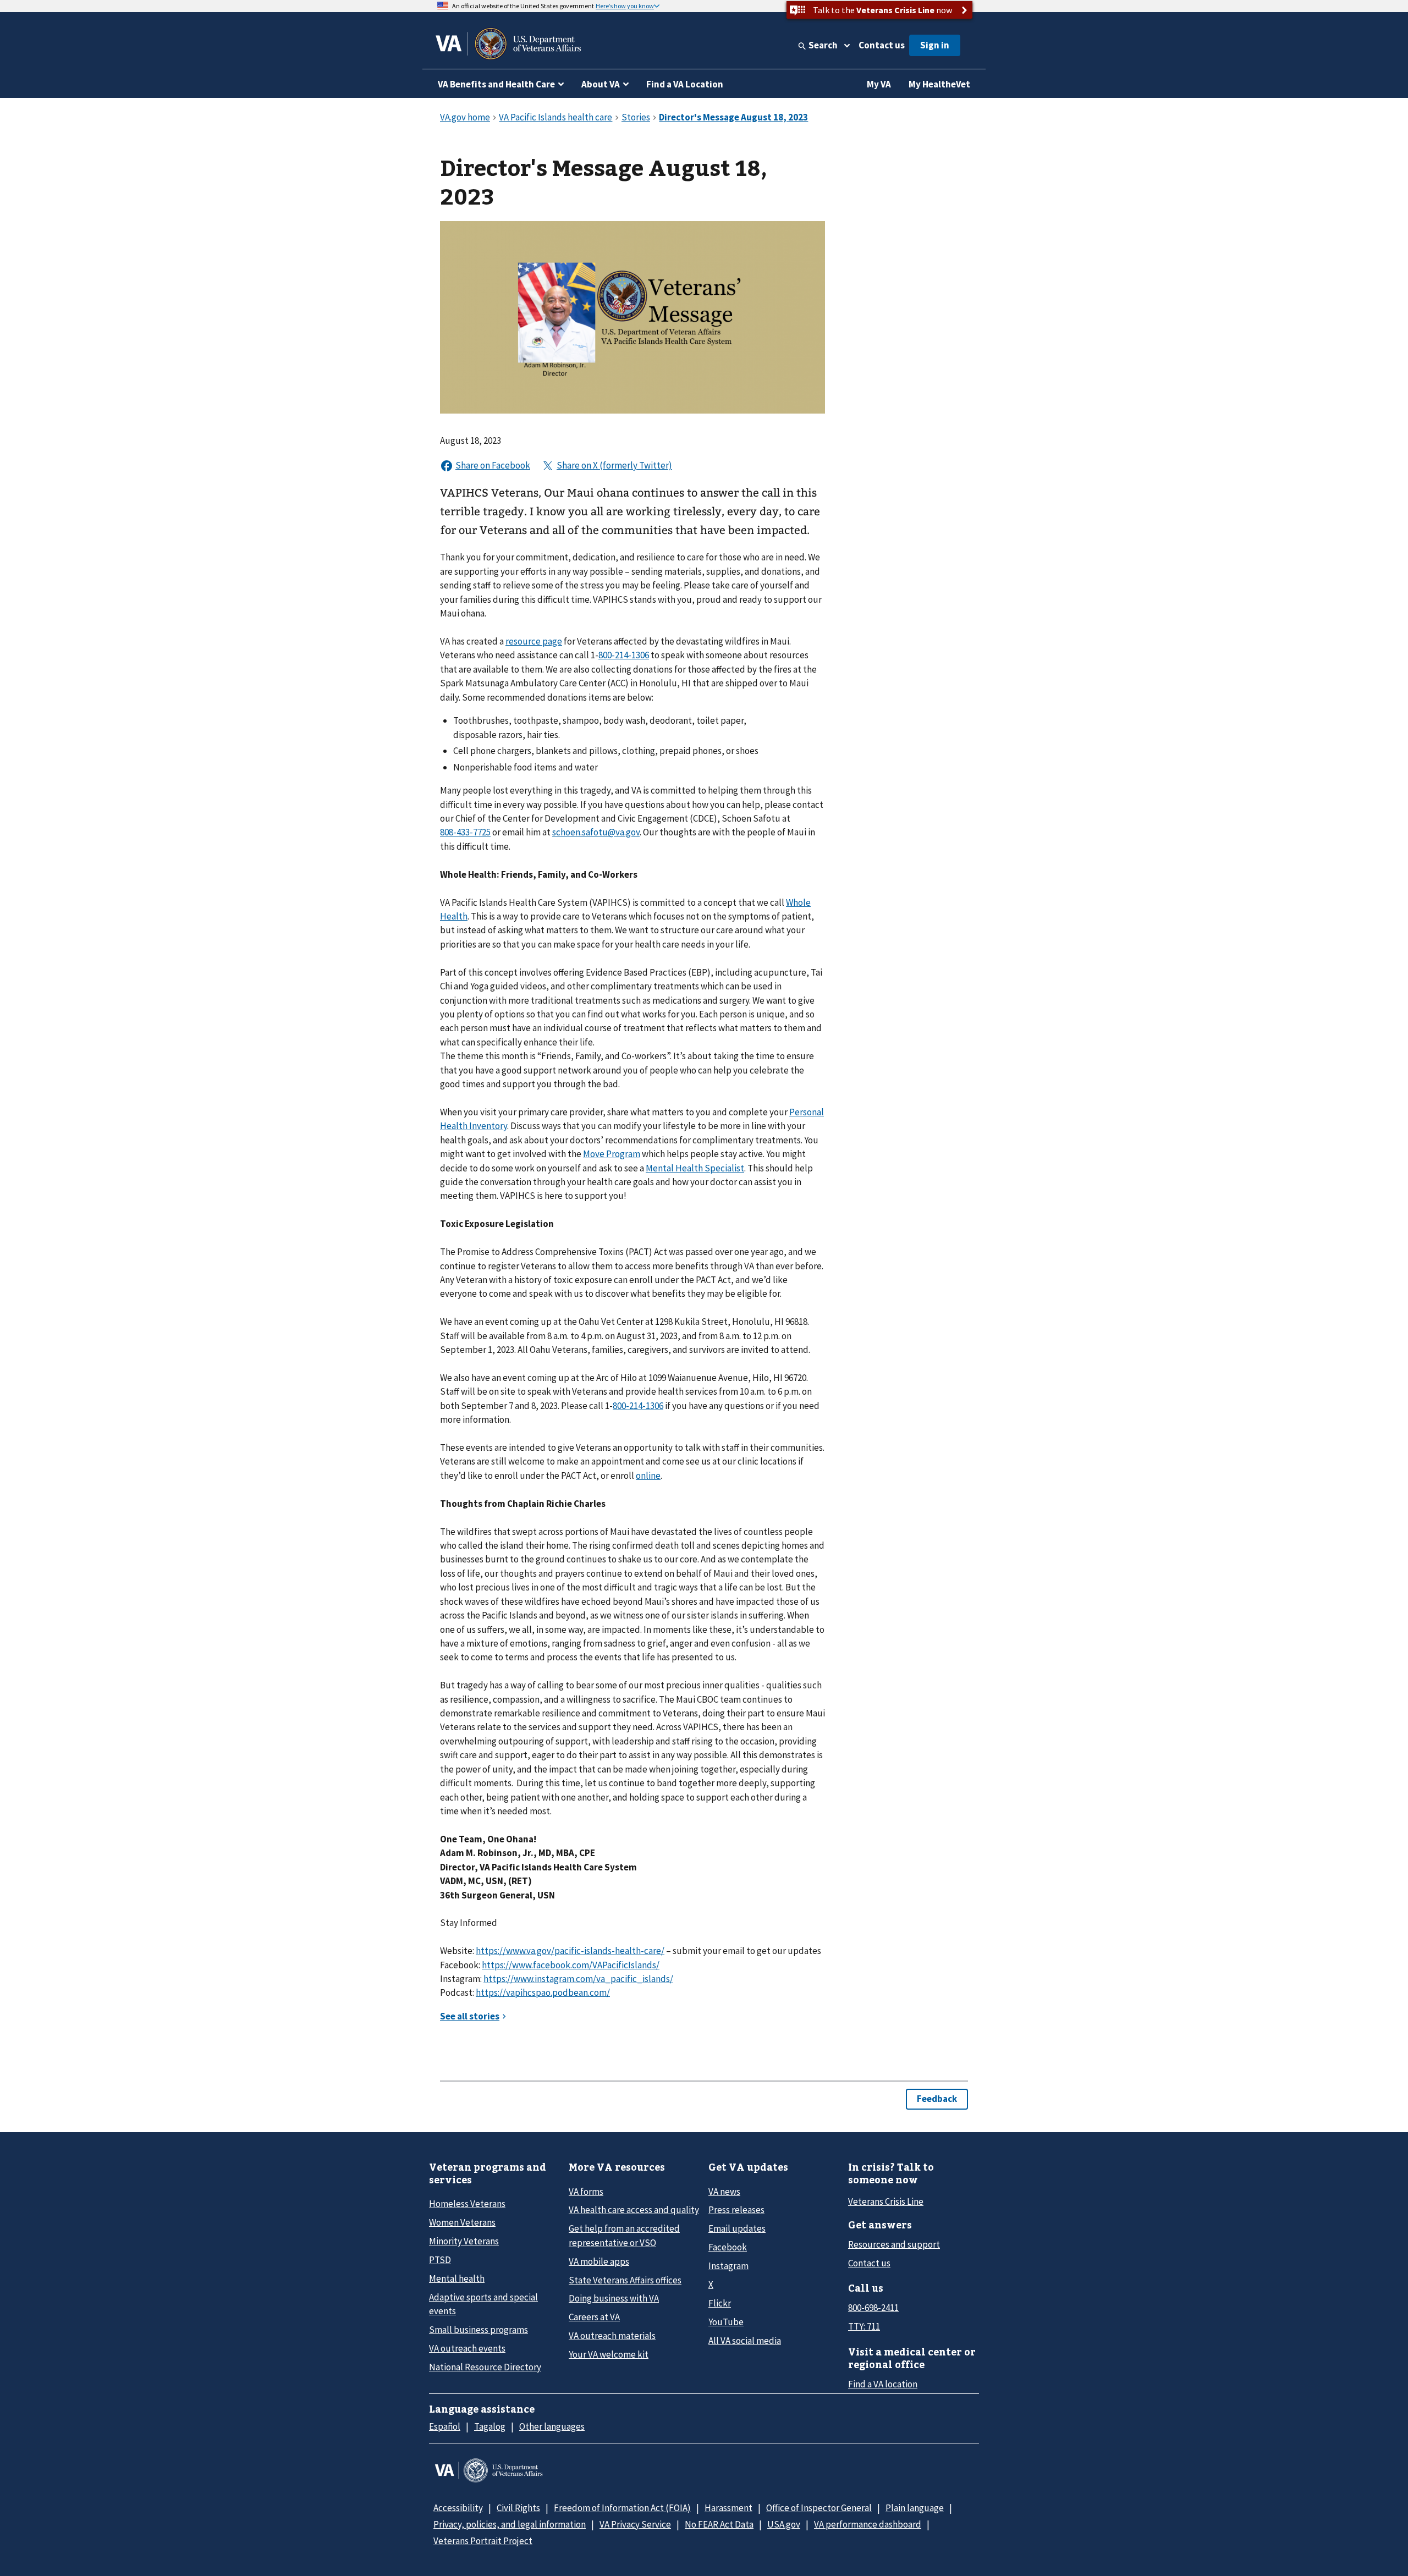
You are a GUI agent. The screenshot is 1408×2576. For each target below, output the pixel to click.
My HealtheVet (939, 84)
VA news (724, 2192)
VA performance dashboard (868, 2524)
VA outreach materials (612, 2336)
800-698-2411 (873, 2308)
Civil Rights (518, 2508)
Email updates (737, 2228)
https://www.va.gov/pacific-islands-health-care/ (570, 1951)
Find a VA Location (685, 84)
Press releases (736, 2210)
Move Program (612, 1154)
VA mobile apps (599, 2261)
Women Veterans (462, 2222)
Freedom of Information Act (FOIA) (622, 2508)
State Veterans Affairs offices (625, 2280)
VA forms (586, 2192)
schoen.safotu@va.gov (596, 832)
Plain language (915, 2508)
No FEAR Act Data (719, 2524)
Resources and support (894, 2244)
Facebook (728, 2247)
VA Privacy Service (635, 2524)
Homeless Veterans (467, 2204)
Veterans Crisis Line (886, 2201)
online (648, 1476)
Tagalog (490, 2426)
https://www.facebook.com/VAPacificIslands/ (571, 1965)
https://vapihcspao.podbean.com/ (543, 1992)
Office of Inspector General (819, 2508)
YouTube (726, 2322)
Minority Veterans (464, 2241)
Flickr (720, 2303)
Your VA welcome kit (609, 2354)
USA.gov (784, 2524)
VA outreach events (467, 2348)
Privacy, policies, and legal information (510, 2524)
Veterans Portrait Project (483, 2541)
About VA (601, 84)
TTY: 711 (864, 2326)
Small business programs (479, 2330)
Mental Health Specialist (695, 1168)
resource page (534, 641)
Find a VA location (883, 2384)
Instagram (728, 2266)
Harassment (728, 2508)
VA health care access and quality (634, 2210)
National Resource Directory (485, 2367)
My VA (879, 84)
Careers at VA (594, 2317)
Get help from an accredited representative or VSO (624, 2235)
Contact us (882, 45)
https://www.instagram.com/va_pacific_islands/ (578, 1979)
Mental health (457, 2278)
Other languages (552, 2426)
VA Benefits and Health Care (496, 84)
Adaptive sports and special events (483, 2304)
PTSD (440, 2260)
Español (445, 2426)
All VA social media (745, 2341)
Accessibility (458, 2508)
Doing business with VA (614, 2298)
